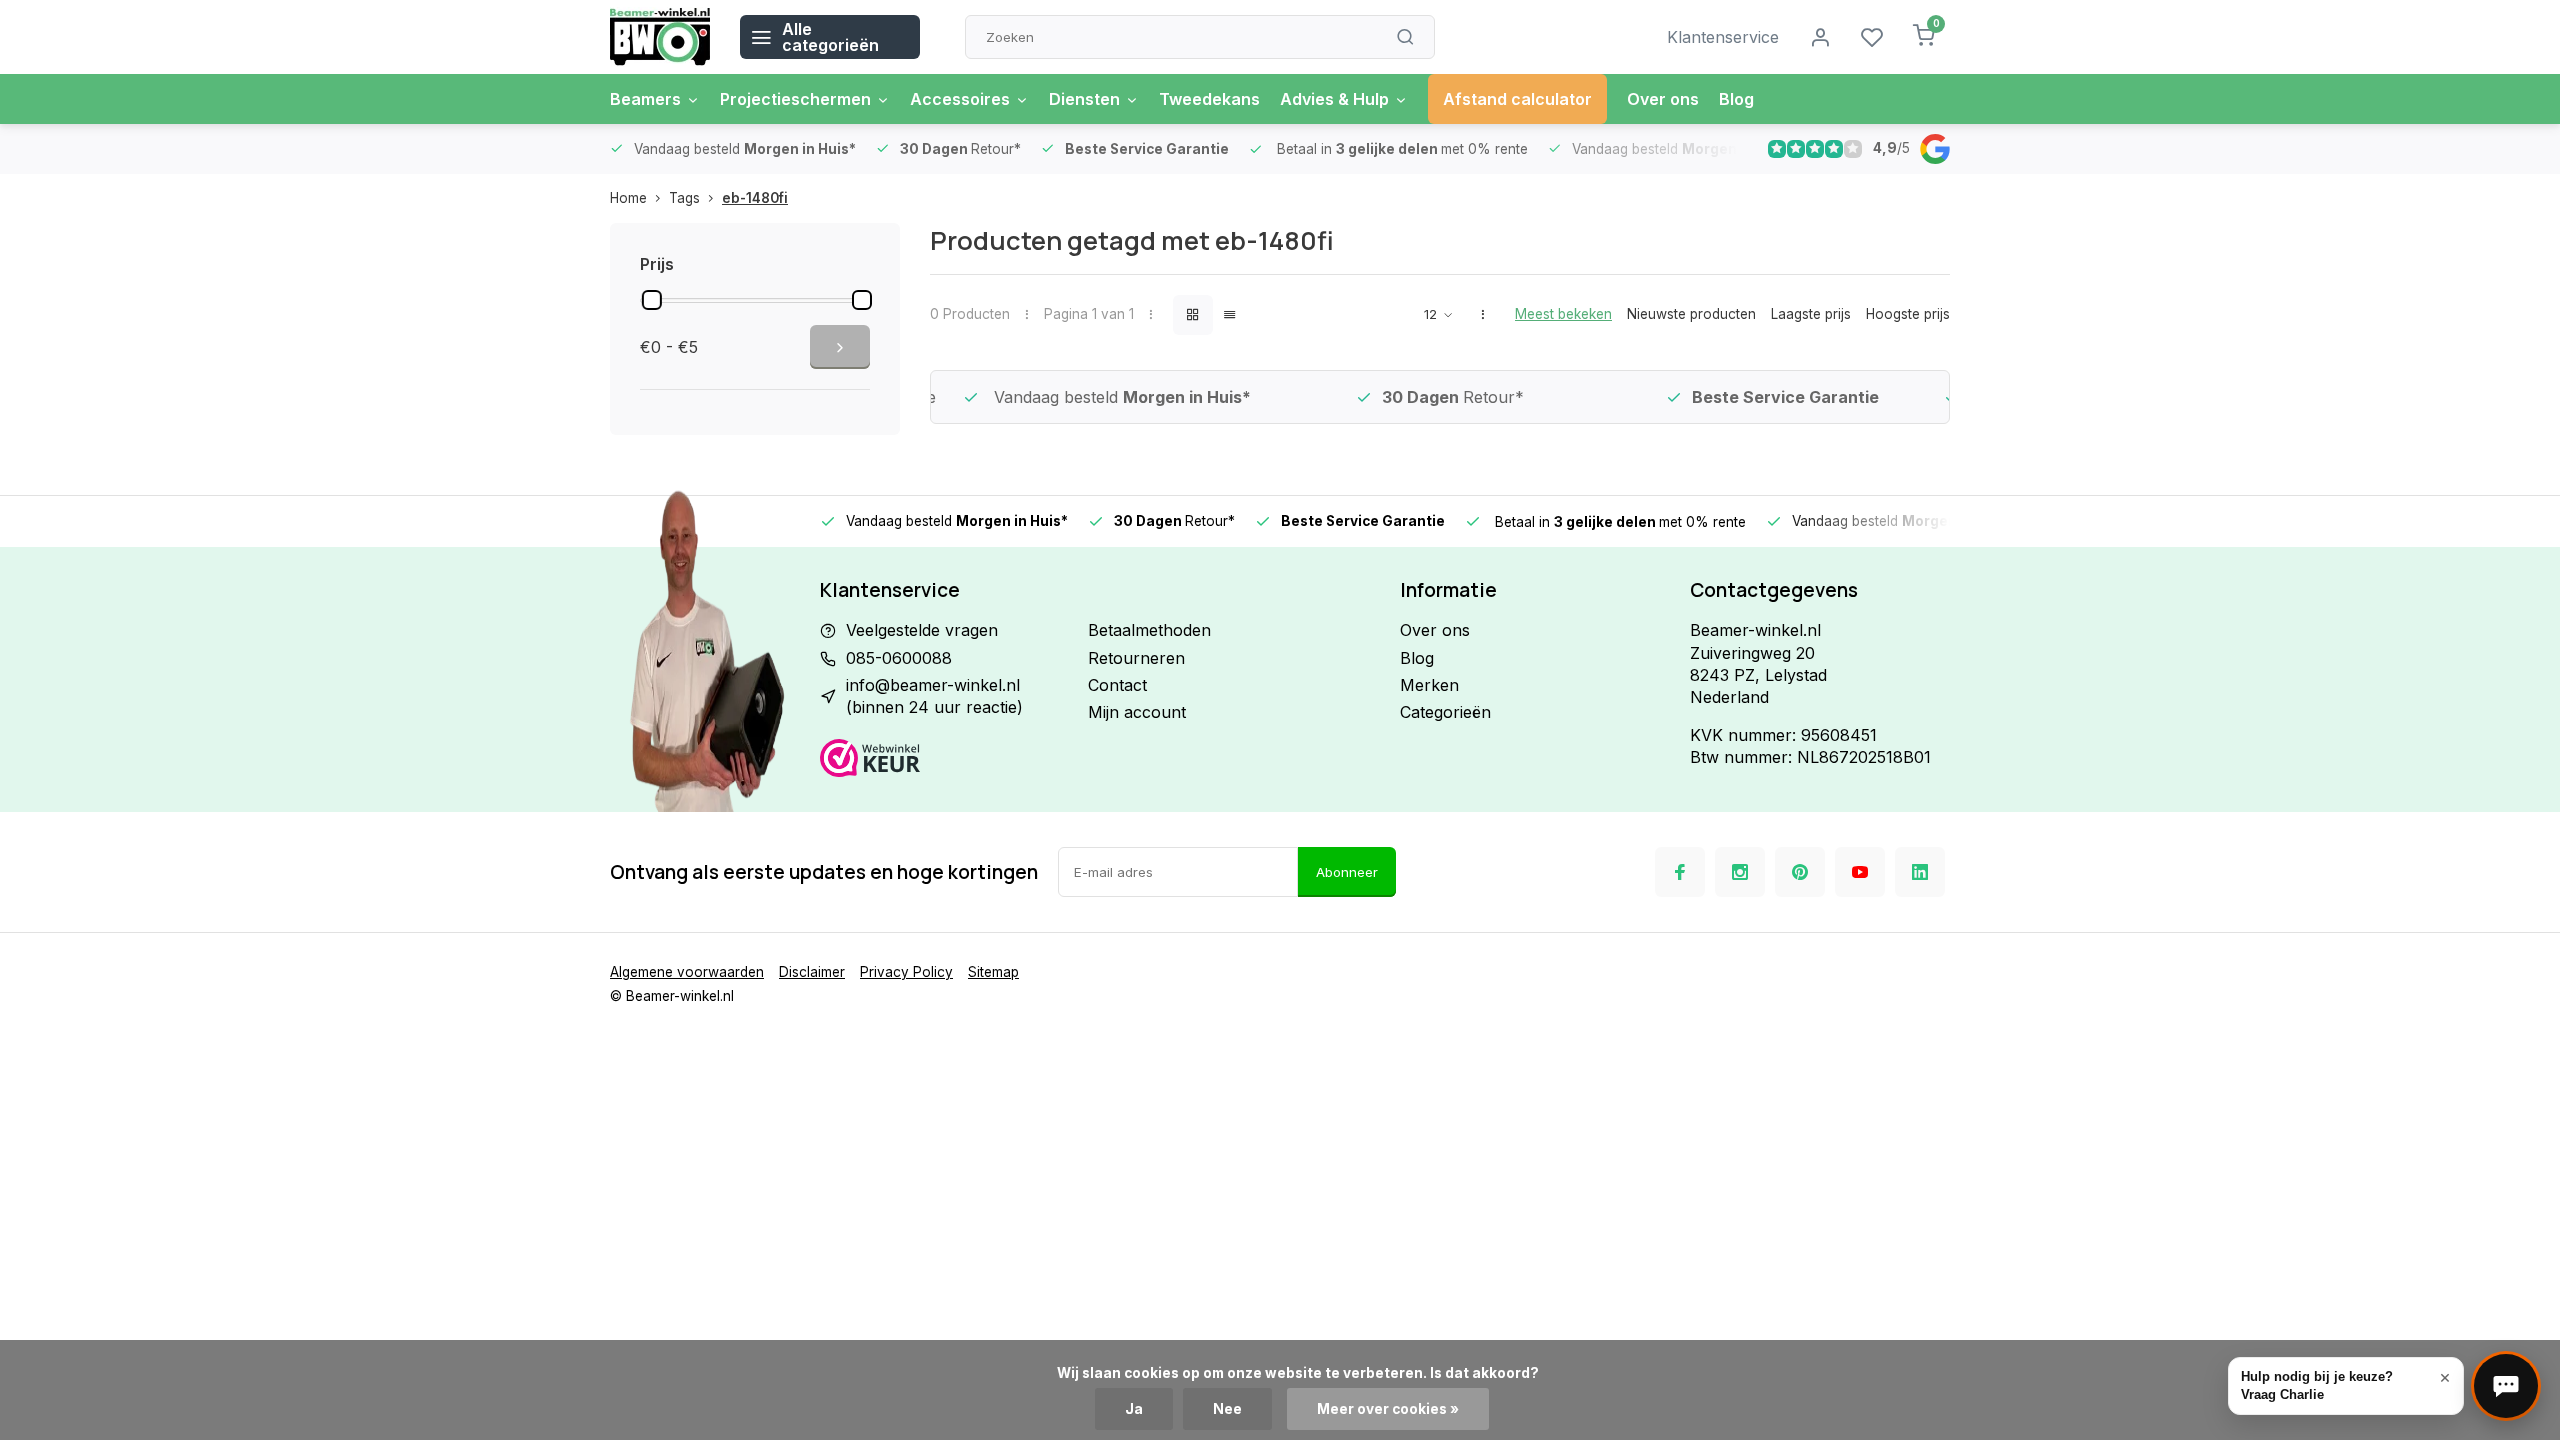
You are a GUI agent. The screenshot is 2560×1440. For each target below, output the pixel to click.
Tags (684, 198)
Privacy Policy (906, 972)
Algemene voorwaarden (687, 972)
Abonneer (1347, 872)
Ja (1134, 1409)
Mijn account (1137, 712)
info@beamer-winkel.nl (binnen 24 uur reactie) (934, 696)
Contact (1117, 685)
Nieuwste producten (1691, 314)
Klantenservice (1723, 37)
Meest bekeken (1563, 314)
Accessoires (960, 99)
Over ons (1663, 99)
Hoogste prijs (1908, 314)
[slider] (652, 300)
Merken (1429, 685)
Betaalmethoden (1149, 630)
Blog (1736, 99)
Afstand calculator (1517, 99)
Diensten (1084, 99)
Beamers (645, 99)
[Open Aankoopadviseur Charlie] (2506, 1386)
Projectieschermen (795, 99)
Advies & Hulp (1334, 99)
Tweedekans (1209, 99)
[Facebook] (1680, 872)
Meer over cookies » (1388, 1409)
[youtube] (1860, 872)
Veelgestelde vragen (922, 630)
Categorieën (1445, 712)
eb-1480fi (755, 198)
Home (628, 198)
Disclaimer (812, 972)
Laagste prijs (1811, 314)
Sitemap (993, 972)
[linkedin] (1920, 872)
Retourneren (1136, 658)
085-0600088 (899, 658)
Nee (1227, 1409)
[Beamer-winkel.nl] (660, 37)
